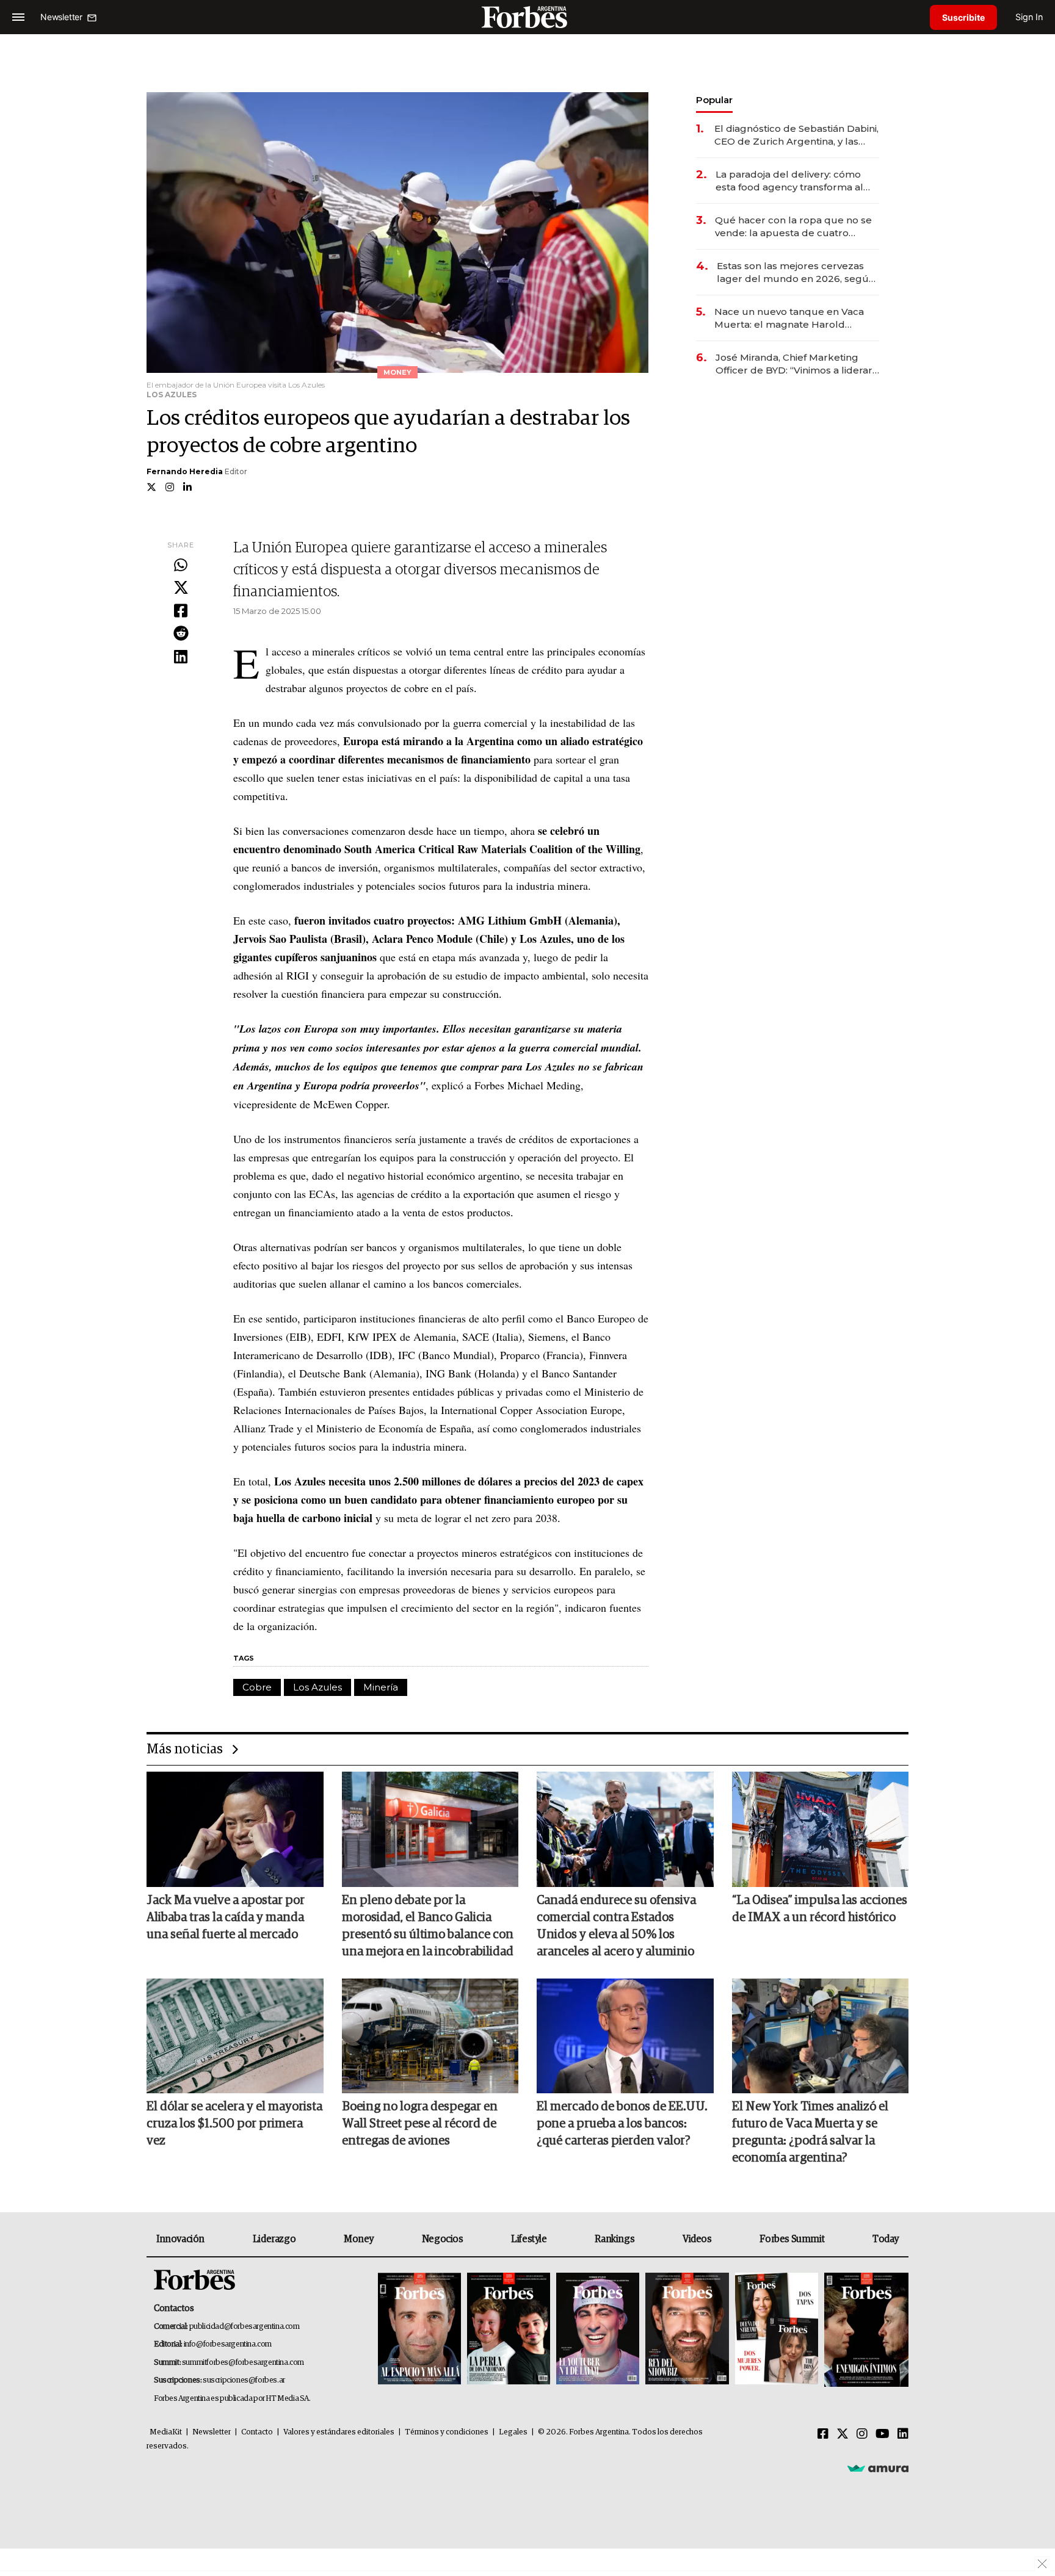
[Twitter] (181, 588)
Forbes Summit (792, 2239)
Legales (513, 2432)
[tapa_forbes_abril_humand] (509, 2330)
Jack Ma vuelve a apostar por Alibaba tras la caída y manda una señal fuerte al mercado (226, 1918)
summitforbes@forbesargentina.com (243, 2363)
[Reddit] (181, 634)
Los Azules (317, 1687)
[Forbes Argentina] (527, 17)
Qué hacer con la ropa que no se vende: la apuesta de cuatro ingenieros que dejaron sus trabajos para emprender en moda (793, 227)
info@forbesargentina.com (228, 2344)
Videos (697, 2239)
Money (359, 2239)
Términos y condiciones (447, 2432)
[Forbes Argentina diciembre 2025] (687, 2330)
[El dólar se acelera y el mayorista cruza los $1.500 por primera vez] (235, 2036)
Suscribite (963, 17)
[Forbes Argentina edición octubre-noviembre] (777, 2330)
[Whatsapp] (181, 566)
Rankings (615, 2239)
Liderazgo (274, 2239)
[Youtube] (883, 2434)
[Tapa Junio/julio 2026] (419, 2330)
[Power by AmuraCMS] (878, 2468)
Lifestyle (529, 2239)
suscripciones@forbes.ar (244, 2380)
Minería (381, 1687)
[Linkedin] (181, 657)
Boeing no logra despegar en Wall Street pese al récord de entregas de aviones (420, 2124)
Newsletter (212, 2432)
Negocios (443, 2239)
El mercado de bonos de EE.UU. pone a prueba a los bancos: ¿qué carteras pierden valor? (622, 2124)
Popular (714, 100)
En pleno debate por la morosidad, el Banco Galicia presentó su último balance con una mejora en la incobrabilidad (428, 1926)
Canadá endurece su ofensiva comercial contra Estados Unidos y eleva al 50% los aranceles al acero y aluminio (616, 1926)
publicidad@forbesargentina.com (245, 2327)
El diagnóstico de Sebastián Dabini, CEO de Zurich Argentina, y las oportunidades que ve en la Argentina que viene (796, 135)
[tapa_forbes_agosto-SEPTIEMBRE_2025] (865, 2330)
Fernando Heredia (185, 471)
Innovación (180, 2239)
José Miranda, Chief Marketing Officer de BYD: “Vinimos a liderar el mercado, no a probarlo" (794, 364)
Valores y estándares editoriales (339, 2432)
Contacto (257, 2432)
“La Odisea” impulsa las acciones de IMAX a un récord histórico (820, 1909)
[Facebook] (181, 612)
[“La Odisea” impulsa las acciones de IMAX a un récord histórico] (821, 1829)
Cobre (257, 1687)
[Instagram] (862, 2434)
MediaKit (166, 2432)
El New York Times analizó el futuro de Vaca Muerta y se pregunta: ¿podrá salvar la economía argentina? (810, 2132)
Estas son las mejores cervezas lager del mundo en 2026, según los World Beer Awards (796, 272)
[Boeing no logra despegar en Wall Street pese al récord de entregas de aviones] (430, 2036)
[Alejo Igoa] (598, 2330)
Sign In (1029, 17)
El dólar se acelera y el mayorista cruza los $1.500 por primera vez (234, 2124)
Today (886, 2239)
